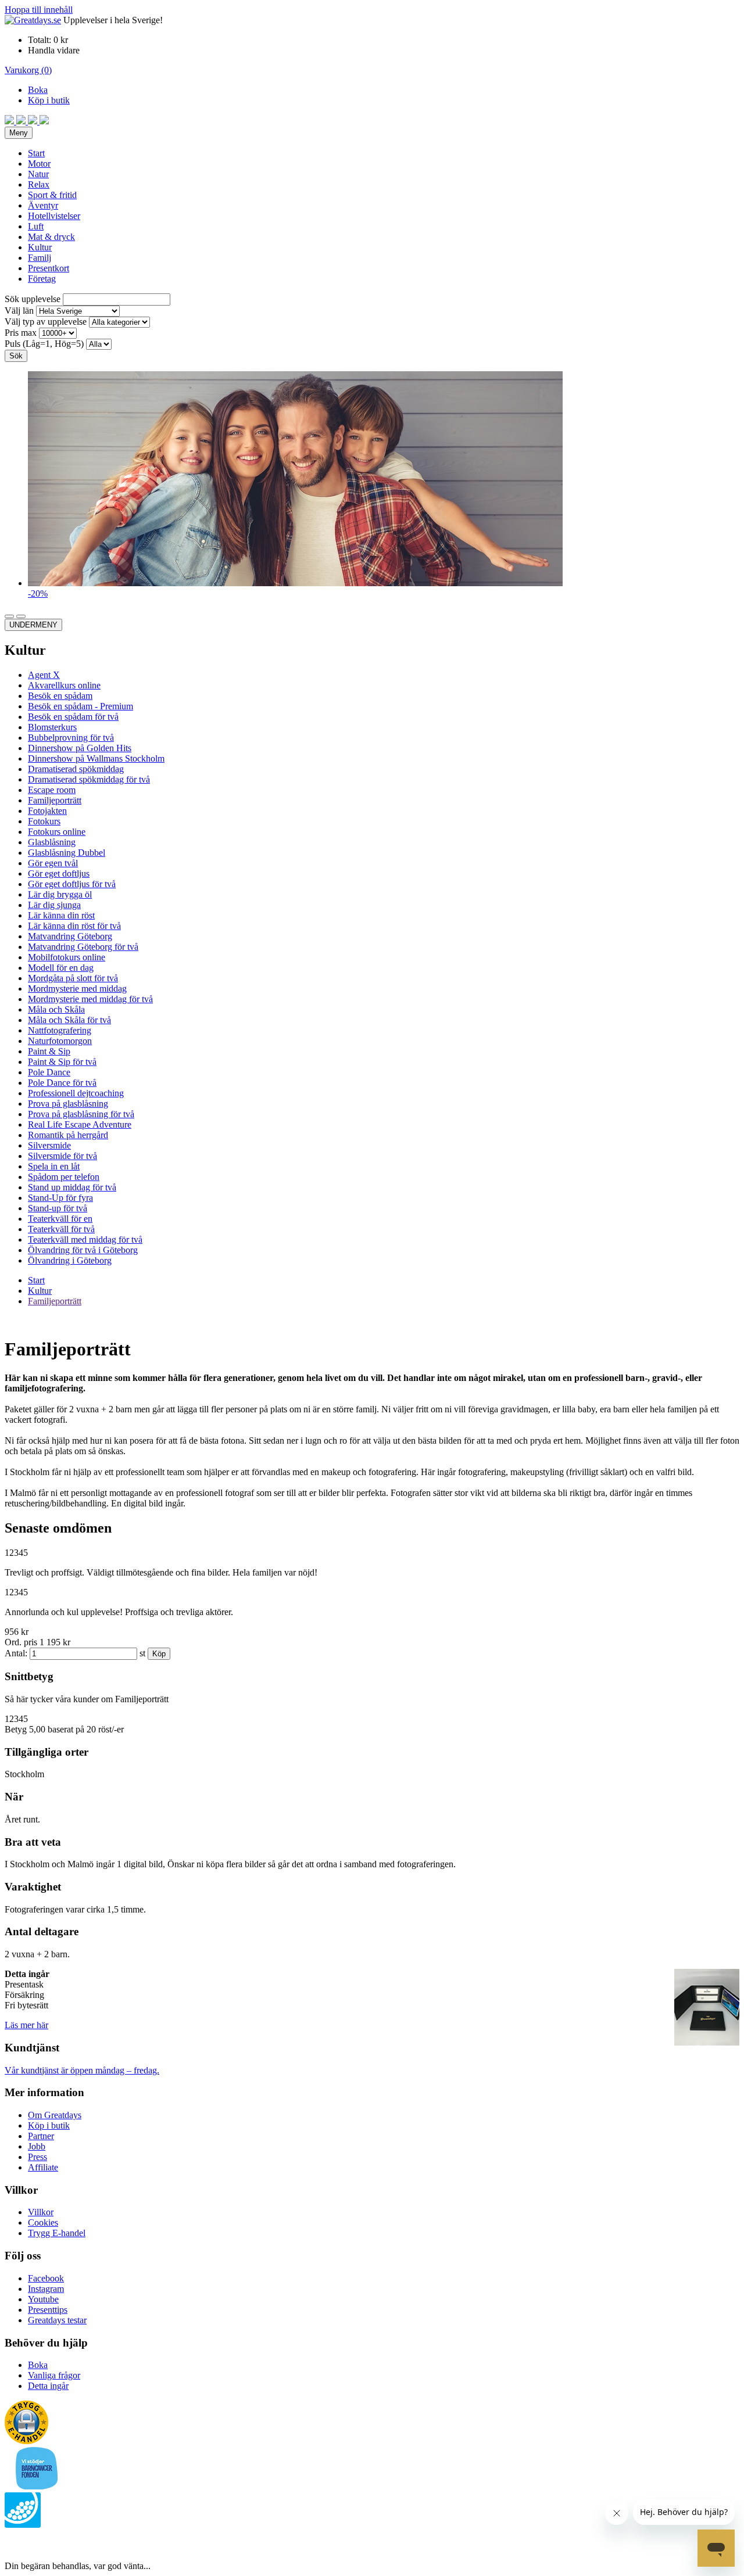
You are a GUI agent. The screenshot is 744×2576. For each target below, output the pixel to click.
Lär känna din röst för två (74, 926)
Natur (38, 174)
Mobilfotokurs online (67, 957)
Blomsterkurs (52, 727)
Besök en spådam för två (73, 717)
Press (37, 2157)
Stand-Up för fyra (60, 1198)
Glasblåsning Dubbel (67, 853)
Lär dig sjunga (54, 905)
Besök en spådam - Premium (81, 706)
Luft (36, 226)
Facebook (46, 2278)
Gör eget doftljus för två (72, 884)
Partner (41, 2136)
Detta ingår (48, 2386)
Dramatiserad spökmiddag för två (89, 779)
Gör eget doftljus (59, 873)
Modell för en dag (61, 968)
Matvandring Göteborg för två (83, 947)
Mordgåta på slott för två (73, 978)
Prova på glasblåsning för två (81, 1114)
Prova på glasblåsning (68, 1104)
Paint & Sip (49, 1051)
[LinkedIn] (44, 121)
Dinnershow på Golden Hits (80, 748)
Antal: (16, 1653)
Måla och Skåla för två (69, 1020)
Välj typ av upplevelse (46, 322)
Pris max (21, 333)
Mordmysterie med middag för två (90, 999)
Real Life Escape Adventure (80, 1124)
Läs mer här (26, 2025)
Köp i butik (49, 100)
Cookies (43, 2222)
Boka (38, 90)
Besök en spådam (60, 696)
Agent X (44, 675)
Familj (40, 258)
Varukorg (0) (28, 70)
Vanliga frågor (54, 2375)
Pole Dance (49, 1072)
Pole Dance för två (62, 1083)
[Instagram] (22, 121)
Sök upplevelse (33, 299)
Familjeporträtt (55, 800)
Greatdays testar (57, 2320)
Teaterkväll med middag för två (85, 1239)
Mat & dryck (51, 237)
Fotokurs (44, 821)
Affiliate (43, 2167)
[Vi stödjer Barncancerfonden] (37, 2487)
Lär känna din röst (61, 915)
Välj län (19, 311)
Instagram (46, 2289)
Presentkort (49, 268)
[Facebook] (10, 121)
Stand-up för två (58, 1208)
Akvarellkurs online (64, 685)
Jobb (37, 2146)
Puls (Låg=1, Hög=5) (44, 344)
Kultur (40, 247)
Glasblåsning (52, 842)
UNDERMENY (33, 625)
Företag (42, 279)
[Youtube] (34, 121)
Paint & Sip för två (62, 1062)
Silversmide (49, 1145)
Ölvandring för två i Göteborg (83, 1250)
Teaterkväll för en (60, 1219)
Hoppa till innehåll (39, 10)
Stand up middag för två (72, 1187)
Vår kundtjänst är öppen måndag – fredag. (82, 2070)
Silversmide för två (62, 1156)
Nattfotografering (60, 1030)
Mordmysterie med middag (77, 989)
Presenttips (48, 2310)
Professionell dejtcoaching (76, 1093)
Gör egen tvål (53, 863)
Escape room (52, 790)
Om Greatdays (55, 2115)
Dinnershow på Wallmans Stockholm (96, 758)
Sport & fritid (52, 195)
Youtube (43, 2299)
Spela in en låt (54, 1166)
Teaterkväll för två (61, 1229)
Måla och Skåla (56, 1009)
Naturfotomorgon (60, 1041)
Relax (39, 184)
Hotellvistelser (54, 216)
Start (36, 153)
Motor (39, 164)
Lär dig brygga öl (60, 894)
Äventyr (43, 205)
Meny (19, 133)
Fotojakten (47, 811)
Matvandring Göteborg (70, 936)
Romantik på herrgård (68, 1135)
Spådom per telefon (64, 1177)
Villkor (41, 2212)
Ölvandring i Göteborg (70, 1260)
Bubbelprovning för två (71, 738)
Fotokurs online (57, 832)
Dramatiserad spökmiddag (76, 769)
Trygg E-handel (57, 2233)
